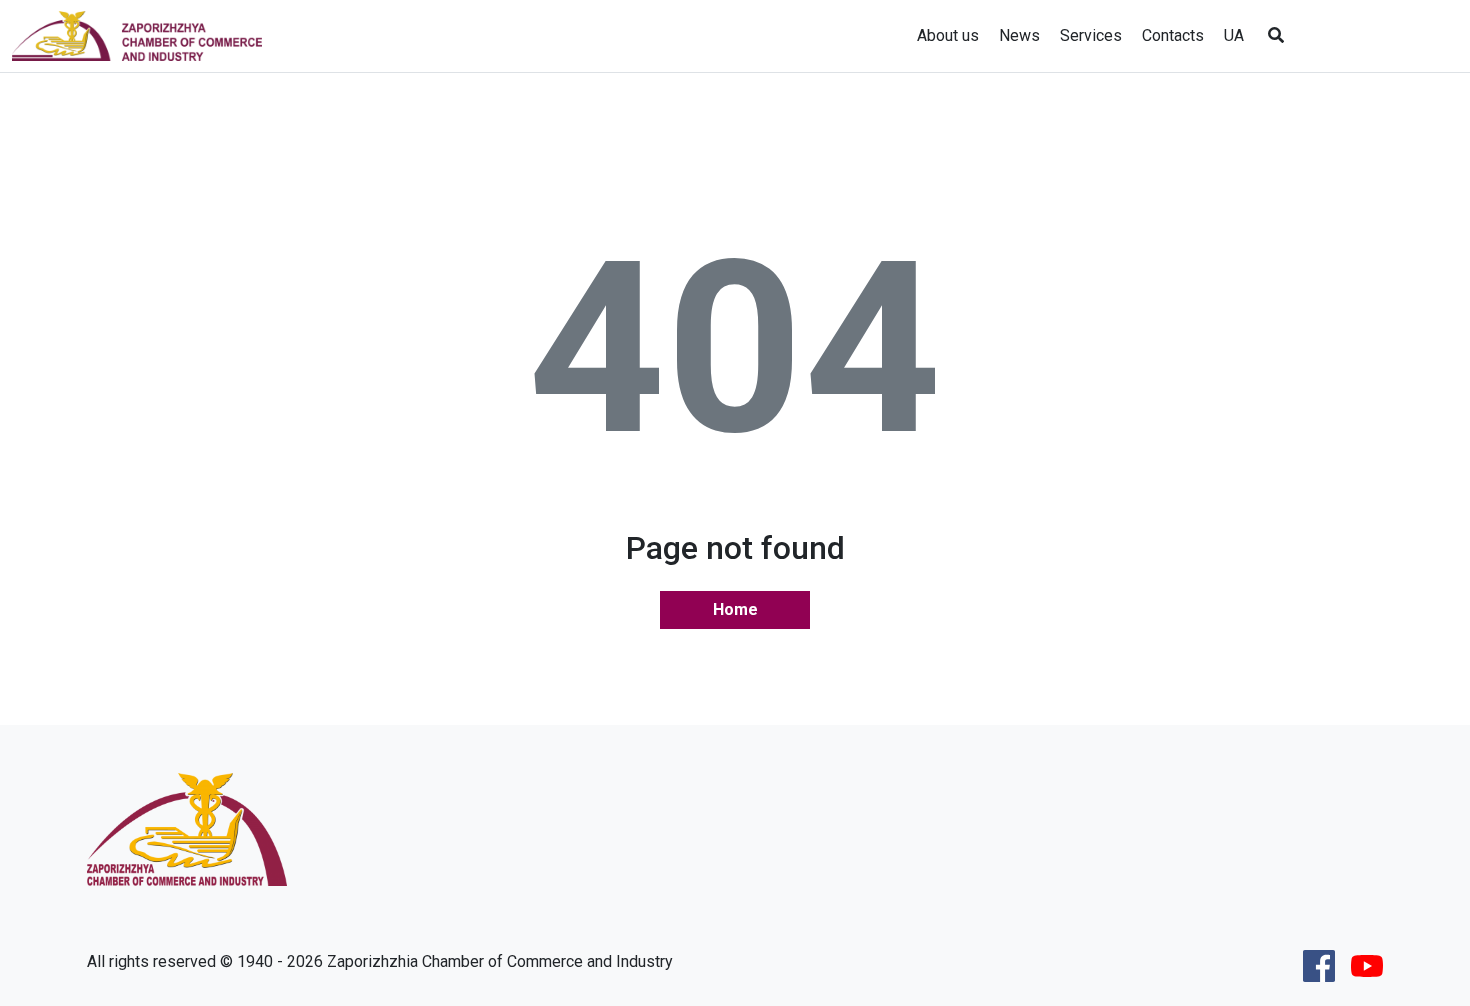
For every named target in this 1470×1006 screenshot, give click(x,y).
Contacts (1173, 35)
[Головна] (145, 36)
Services (1091, 35)
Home (735, 609)
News (1019, 35)
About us (948, 35)
